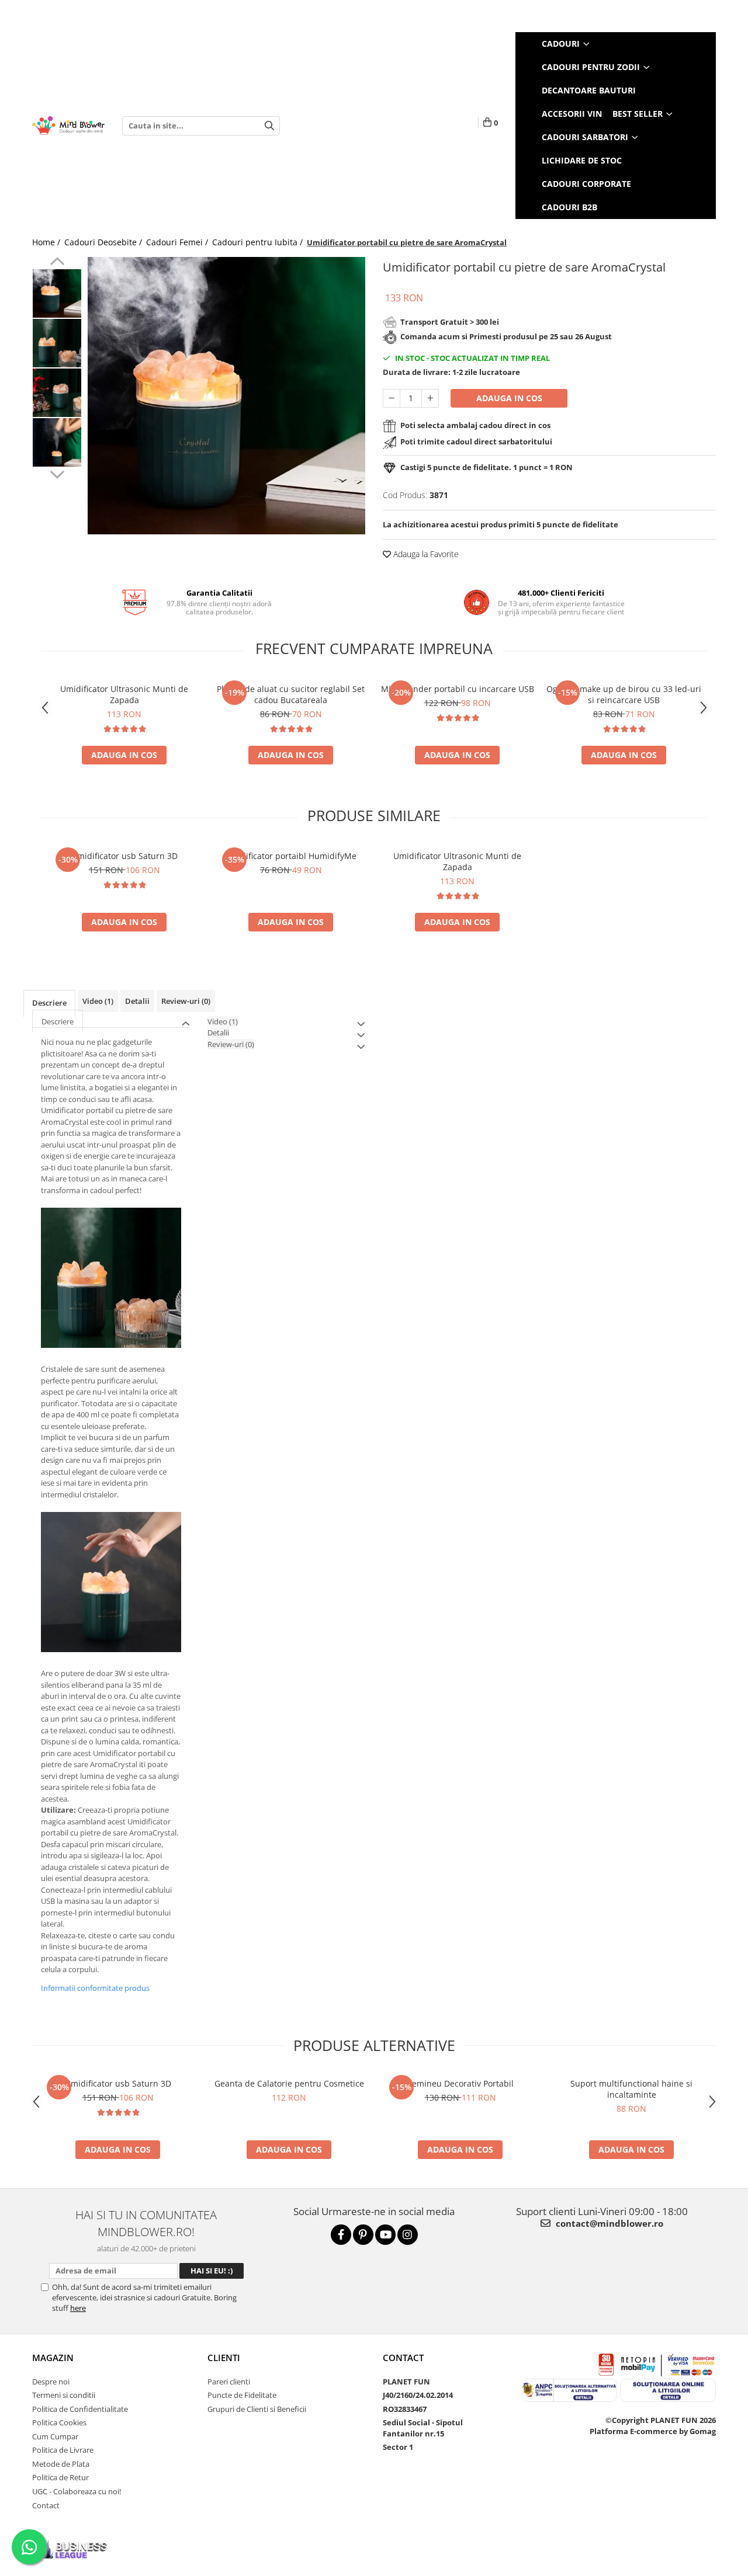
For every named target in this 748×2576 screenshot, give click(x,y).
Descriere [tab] (49, 1003)
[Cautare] (269, 126)
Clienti (224, 2358)
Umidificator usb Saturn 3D (124, 856)
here (78, 2308)
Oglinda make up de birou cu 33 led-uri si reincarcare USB (624, 694)
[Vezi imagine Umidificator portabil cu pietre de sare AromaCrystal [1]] (57, 343)
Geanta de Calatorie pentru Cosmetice (289, 2083)
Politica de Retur (60, 2477)
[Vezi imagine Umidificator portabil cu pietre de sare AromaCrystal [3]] (57, 442)
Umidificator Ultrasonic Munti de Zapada (124, 694)
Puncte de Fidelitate (242, 2395)
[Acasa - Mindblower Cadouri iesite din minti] (68, 126)
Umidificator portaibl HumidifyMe (291, 856)
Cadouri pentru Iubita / (259, 242)
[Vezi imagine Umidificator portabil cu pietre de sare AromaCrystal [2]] (57, 393)
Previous (57, 263)
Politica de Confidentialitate (80, 2409)
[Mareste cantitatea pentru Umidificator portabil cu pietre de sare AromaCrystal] (430, 398)
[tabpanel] (226, 396)
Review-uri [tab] (186, 1001)
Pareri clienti (229, 2382)
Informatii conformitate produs (95, 1988)
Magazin (53, 2358)
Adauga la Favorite (425, 554)
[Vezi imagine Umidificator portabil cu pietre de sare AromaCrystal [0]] (57, 293)
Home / (47, 242)
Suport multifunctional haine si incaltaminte (631, 2089)
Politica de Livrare (63, 2450)
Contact (46, 2505)
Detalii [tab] (137, 1001)
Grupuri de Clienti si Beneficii (257, 2409)
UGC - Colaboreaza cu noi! (77, 2491)
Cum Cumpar (55, 2436)
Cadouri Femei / (178, 242)
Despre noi (51, 2382)
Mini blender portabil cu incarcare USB (458, 689)
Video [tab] (98, 1001)
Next (57, 473)
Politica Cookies (59, 2422)
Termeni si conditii (64, 2395)
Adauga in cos (509, 398)
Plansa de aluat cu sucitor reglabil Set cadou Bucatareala (291, 694)
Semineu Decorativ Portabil (460, 2083)
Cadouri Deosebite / (104, 242)
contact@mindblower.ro (608, 2223)
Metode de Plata (61, 2464)
